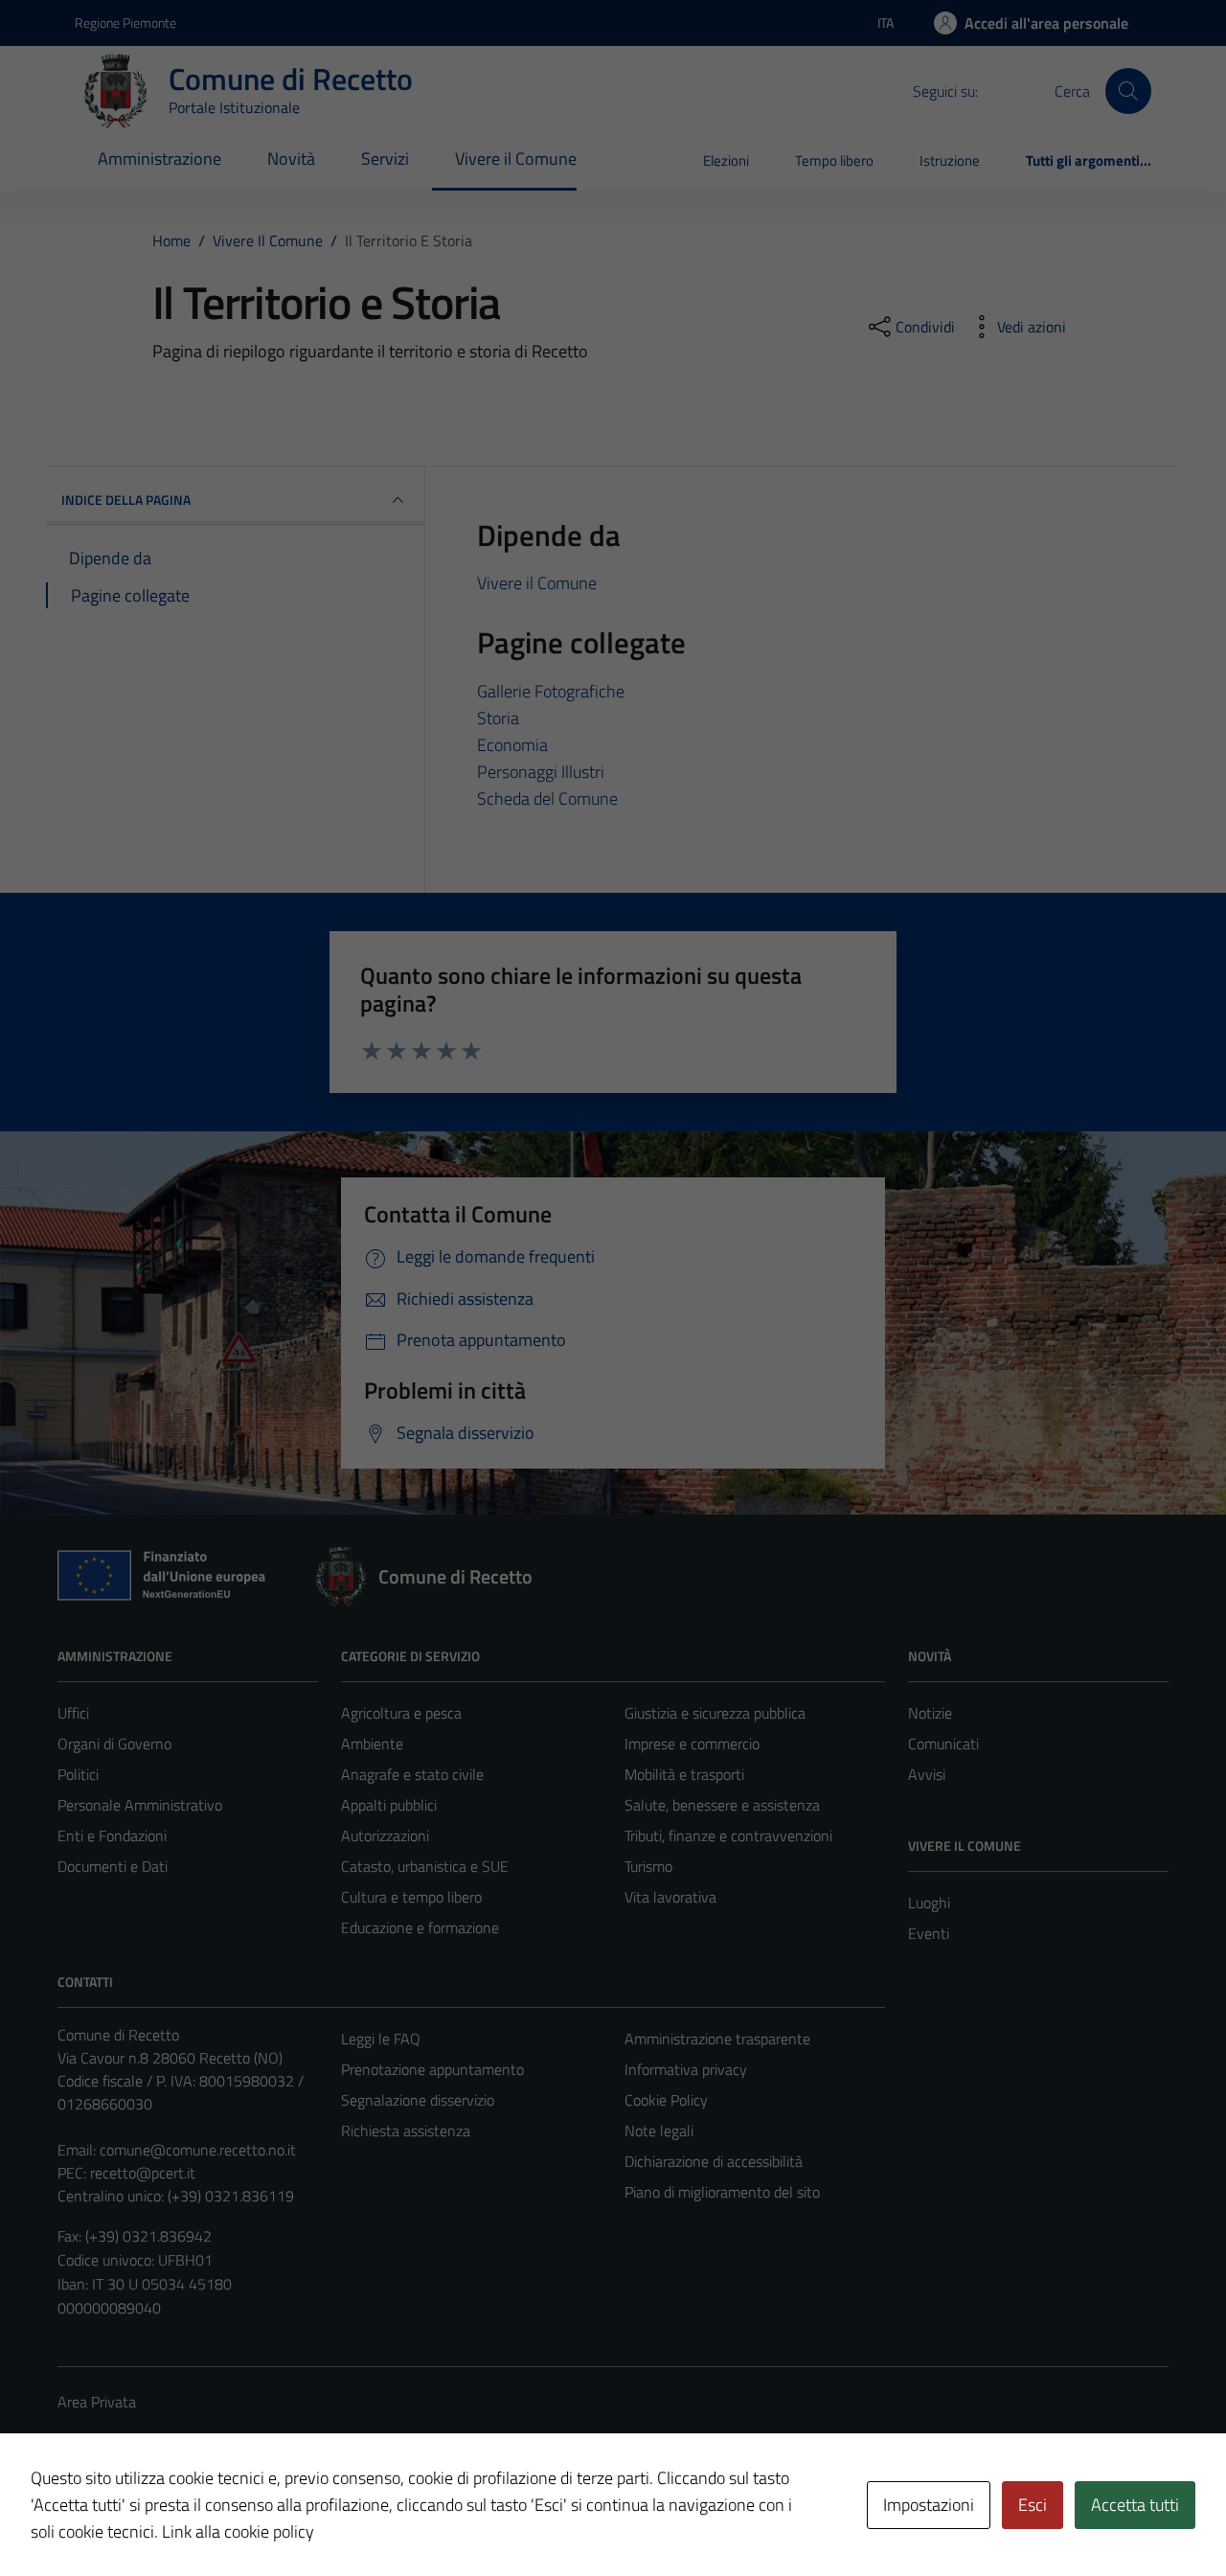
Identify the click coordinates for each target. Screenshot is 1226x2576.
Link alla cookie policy (238, 2531)
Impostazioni (929, 2505)
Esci (1033, 2505)
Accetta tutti (1135, 2505)
